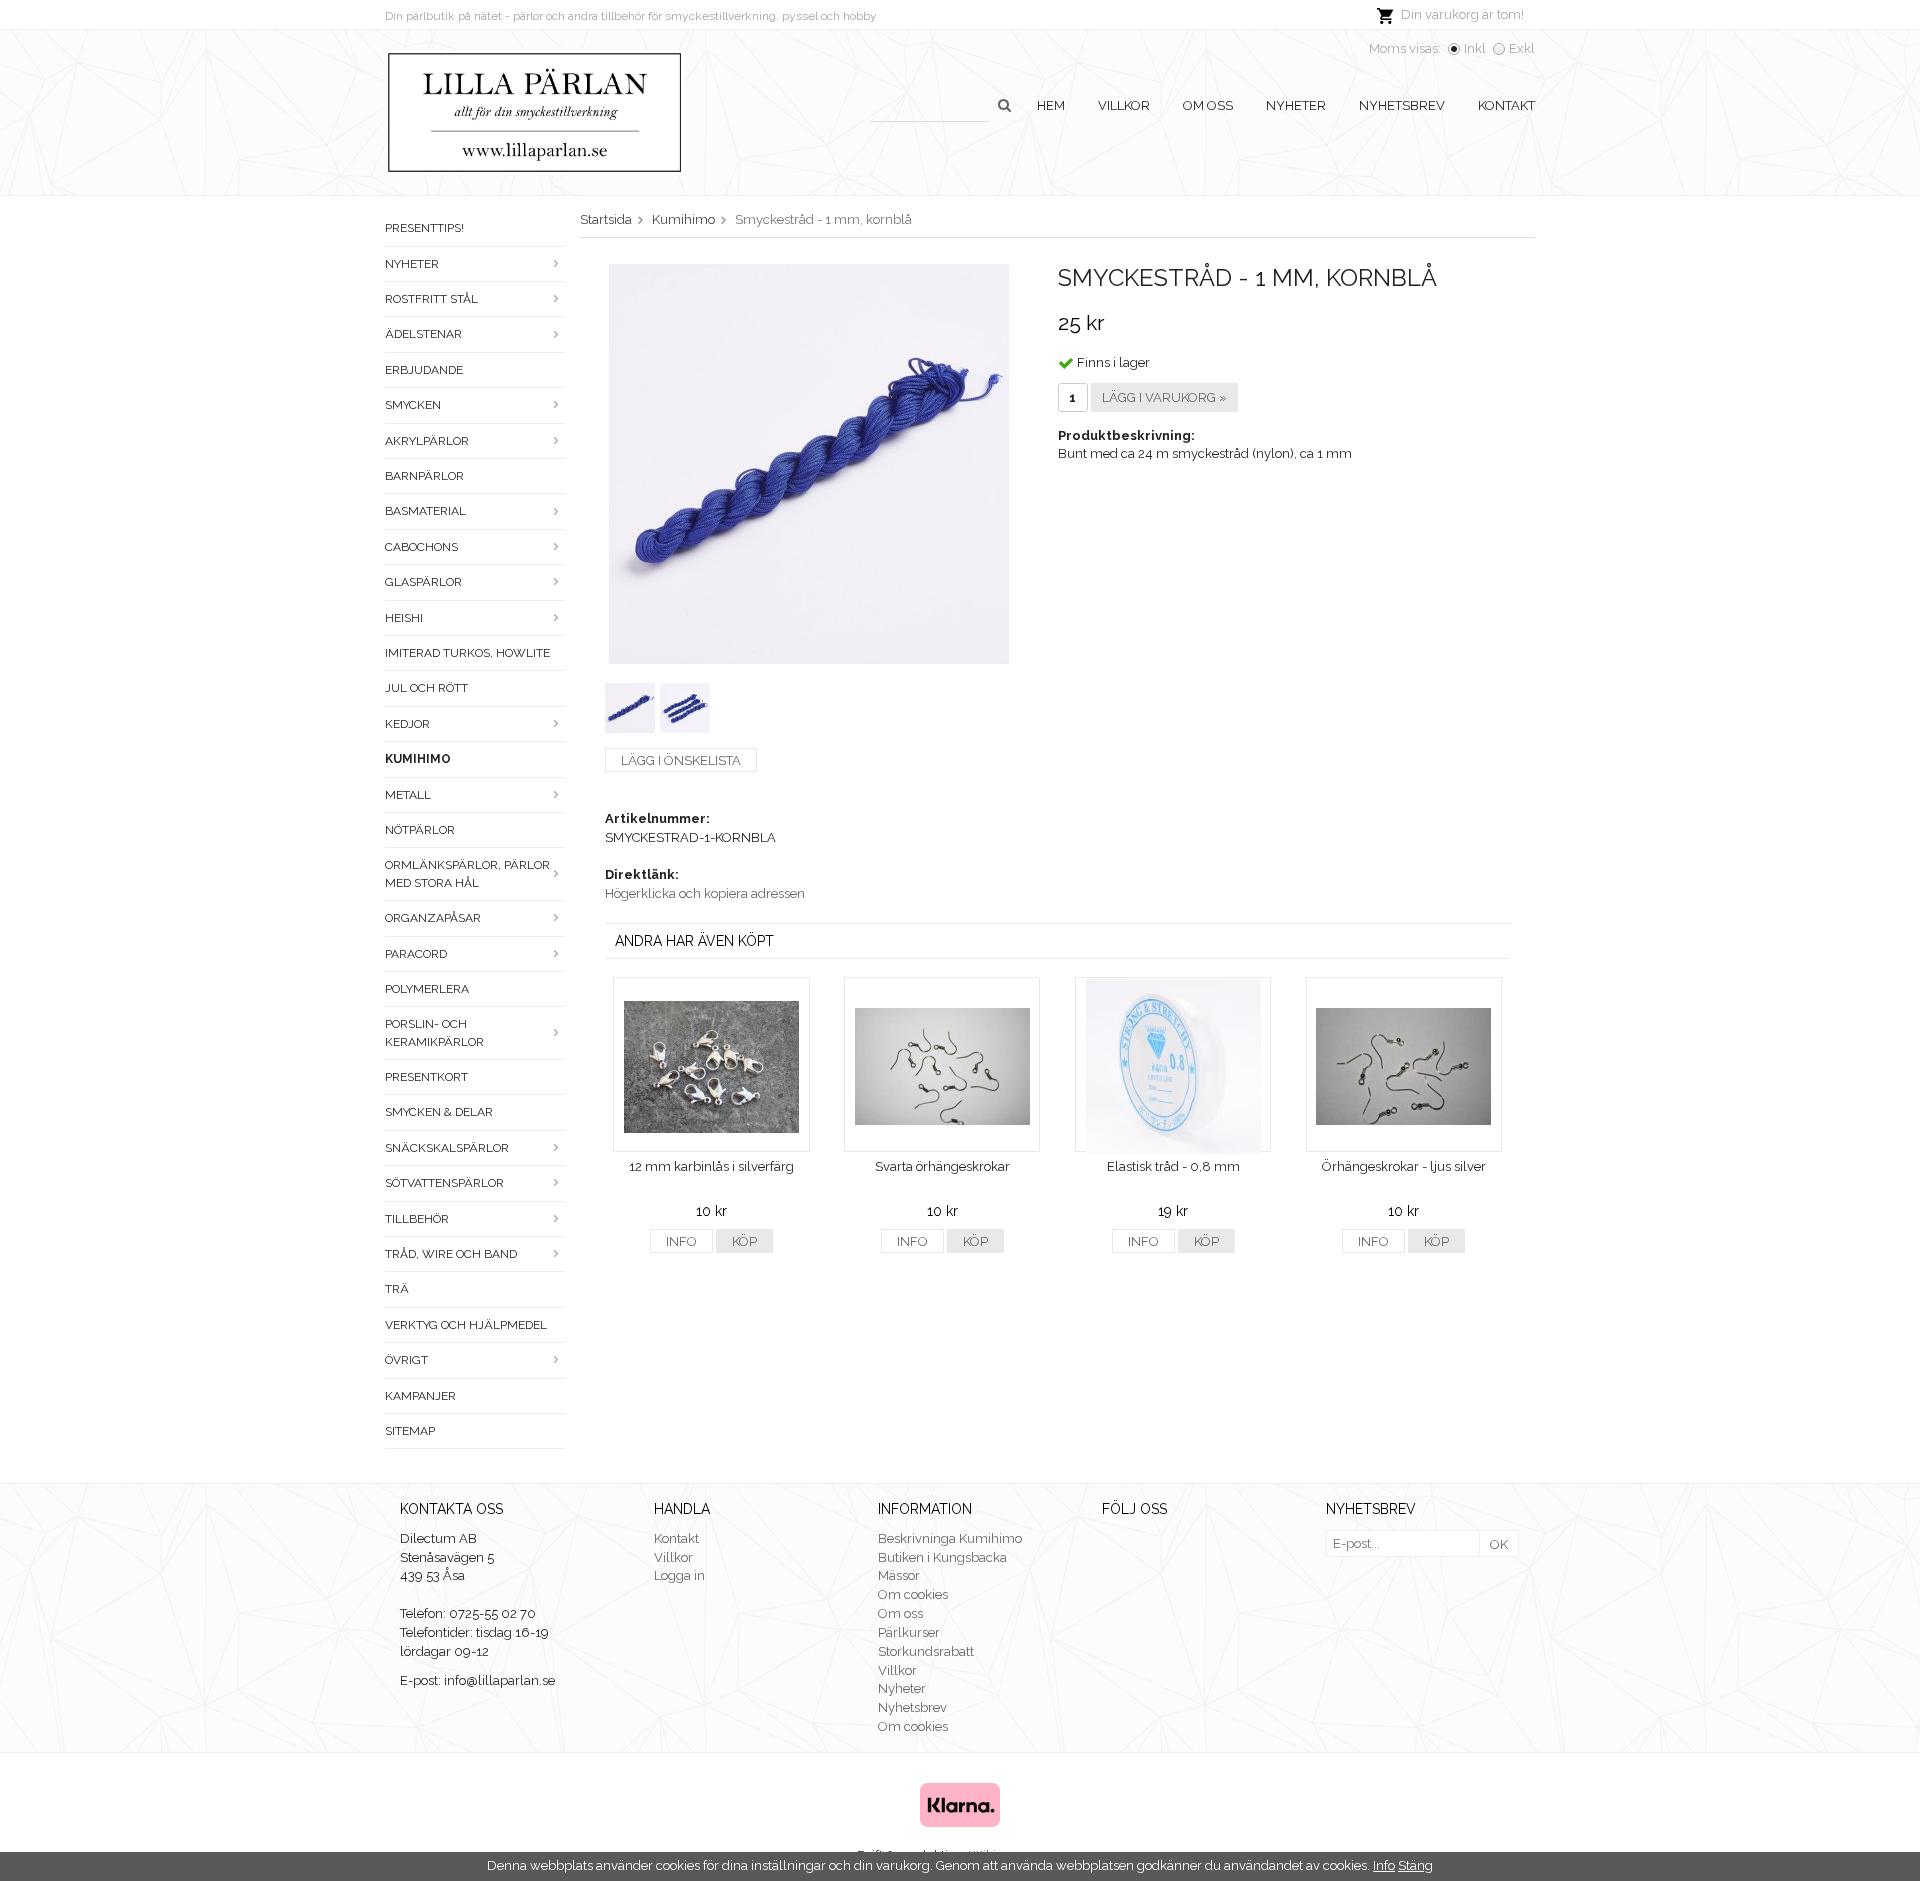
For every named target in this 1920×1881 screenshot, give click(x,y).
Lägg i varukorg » (1164, 397)
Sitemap (410, 1431)
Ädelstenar (423, 334)
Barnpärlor (424, 476)
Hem (1051, 105)
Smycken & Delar (439, 1112)
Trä (397, 1289)
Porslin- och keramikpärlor (434, 1032)
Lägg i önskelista (681, 760)
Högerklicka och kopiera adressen (705, 893)
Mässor (899, 1575)
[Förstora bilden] (809, 462)
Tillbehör (417, 1219)
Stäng (1415, 1865)
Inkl (1475, 48)
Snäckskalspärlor (447, 1148)
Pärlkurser (909, 1632)
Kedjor (407, 724)
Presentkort (426, 1077)
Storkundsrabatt (926, 1651)
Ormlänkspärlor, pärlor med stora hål (467, 873)
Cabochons (421, 547)
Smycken (413, 405)
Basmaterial (425, 511)
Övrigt (406, 1360)
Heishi (404, 618)
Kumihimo (418, 759)
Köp (744, 1241)
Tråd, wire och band (451, 1254)
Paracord (416, 954)
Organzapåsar (433, 918)
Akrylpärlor (427, 441)
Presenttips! (424, 228)
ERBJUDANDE (424, 370)
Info (681, 1241)
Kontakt (1506, 105)
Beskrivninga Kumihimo (950, 1538)
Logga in (679, 1575)
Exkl (1522, 48)
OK (1499, 1544)
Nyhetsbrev (1402, 105)
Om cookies (913, 1594)
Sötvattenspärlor (444, 1183)
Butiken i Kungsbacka (942, 1557)
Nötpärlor (420, 830)
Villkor (1124, 105)
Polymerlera (427, 989)
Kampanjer (420, 1396)
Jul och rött (426, 688)
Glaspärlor (423, 582)
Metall (408, 795)
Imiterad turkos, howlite (467, 653)
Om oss (1208, 105)
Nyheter (1296, 105)
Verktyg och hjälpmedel (466, 1325)
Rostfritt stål (431, 299)
